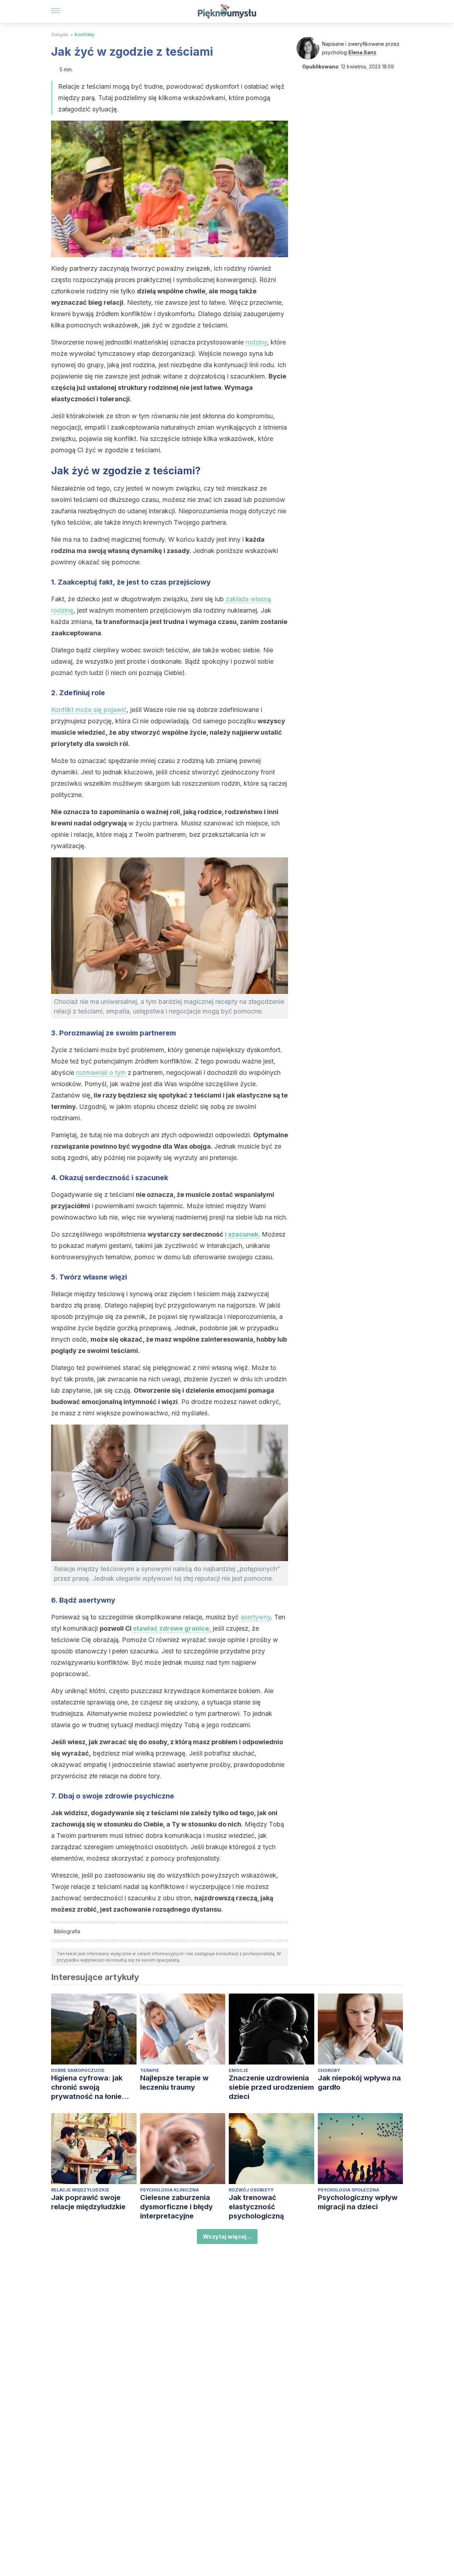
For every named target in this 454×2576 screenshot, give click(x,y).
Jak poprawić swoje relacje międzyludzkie (88, 2202)
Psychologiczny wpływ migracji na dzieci (358, 2202)
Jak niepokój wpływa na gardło (359, 2083)
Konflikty (84, 35)
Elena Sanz (362, 52)
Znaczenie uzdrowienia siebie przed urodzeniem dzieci (271, 2087)
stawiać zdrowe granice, (172, 1628)
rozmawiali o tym (101, 1073)
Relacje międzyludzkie (80, 2190)
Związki (60, 35)
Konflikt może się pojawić (89, 710)
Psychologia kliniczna (170, 2190)
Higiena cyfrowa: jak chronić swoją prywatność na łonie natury (87, 2087)
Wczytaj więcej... (227, 2237)
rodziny (256, 342)
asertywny (256, 1617)
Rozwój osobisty (251, 2190)
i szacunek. (242, 1234)
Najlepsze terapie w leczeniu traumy (174, 2083)
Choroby (329, 2070)
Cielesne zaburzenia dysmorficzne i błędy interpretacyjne (176, 2207)
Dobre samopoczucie (78, 2070)
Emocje (239, 2070)
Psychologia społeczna (348, 2190)
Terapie (150, 2070)
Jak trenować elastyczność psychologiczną (256, 2207)
